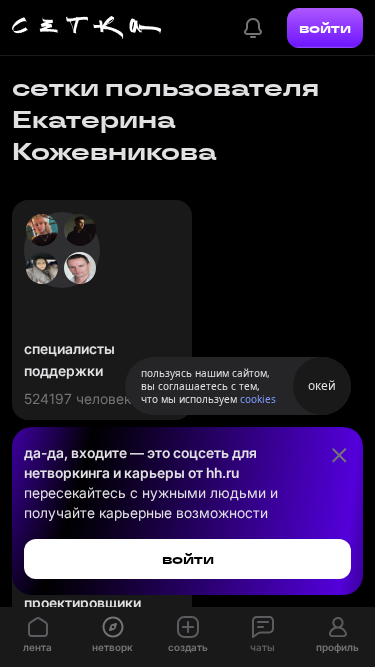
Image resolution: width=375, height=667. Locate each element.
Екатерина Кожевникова (114, 135)
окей (322, 385)
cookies (258, 399)
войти (325, 28)
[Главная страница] (87, 28)
